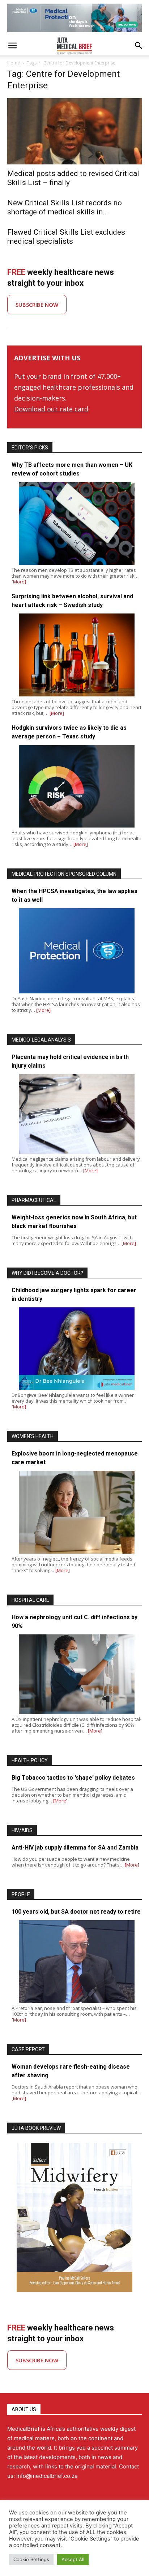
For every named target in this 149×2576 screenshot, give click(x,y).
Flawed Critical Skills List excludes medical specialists (66, 237)
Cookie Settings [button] (31, 2559)
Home (14, 63)
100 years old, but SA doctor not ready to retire (76, 1912)
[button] (12, 46)
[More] (19, 582)
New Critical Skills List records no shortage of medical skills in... (65, 207)
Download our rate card (51, 409)
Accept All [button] (73, 2559)
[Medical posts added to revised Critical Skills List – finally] (74, 131)
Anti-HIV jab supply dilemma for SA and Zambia (75, 1848)
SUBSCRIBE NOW (37, 305)
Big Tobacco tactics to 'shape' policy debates (73, 1778)
